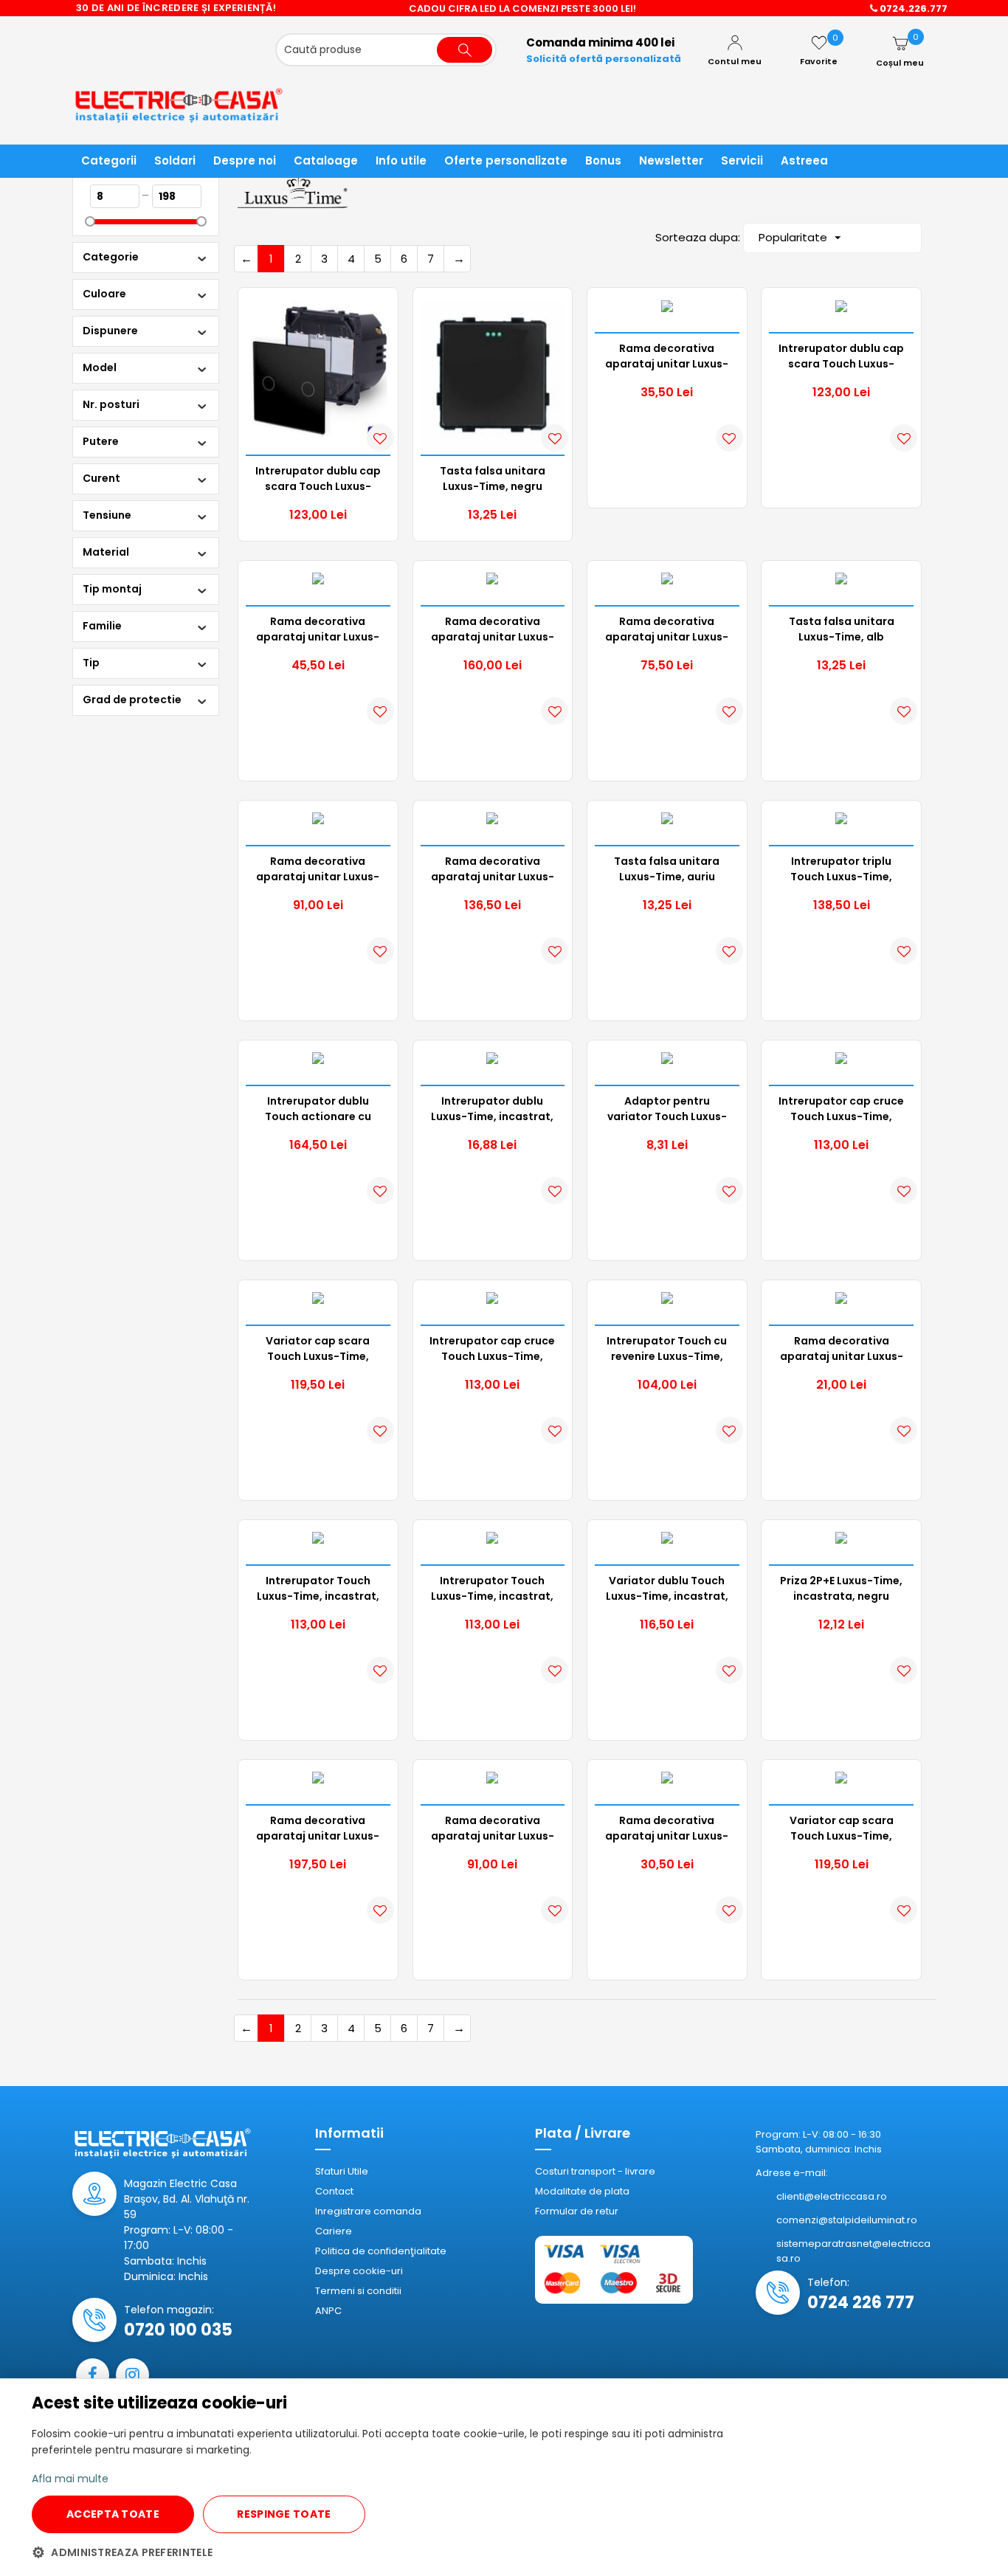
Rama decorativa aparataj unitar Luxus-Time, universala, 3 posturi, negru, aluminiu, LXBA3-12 (493, 869)
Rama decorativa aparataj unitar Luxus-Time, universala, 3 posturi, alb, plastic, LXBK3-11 (667, 1829)
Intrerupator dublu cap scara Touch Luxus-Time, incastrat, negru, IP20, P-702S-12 (318, 479)
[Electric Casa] (187, 104)
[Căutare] (465, 50)
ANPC (328, 2311)
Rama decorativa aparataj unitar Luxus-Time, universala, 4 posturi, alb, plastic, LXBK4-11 (667, 356)
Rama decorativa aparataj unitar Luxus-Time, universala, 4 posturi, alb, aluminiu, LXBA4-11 (318, 1829)
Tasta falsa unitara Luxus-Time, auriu (667, 869)
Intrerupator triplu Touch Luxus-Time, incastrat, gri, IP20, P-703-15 (841, 869)
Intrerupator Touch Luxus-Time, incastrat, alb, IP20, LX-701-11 (492, 1589)
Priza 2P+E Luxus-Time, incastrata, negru (841, 1588)
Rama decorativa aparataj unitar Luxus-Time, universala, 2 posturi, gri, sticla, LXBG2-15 (667, 629)
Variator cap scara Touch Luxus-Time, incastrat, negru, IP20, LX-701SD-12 (318, 1349)
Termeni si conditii (358, 2291)
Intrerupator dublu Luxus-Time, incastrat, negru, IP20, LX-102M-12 (493, 1109)
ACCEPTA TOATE (113, 2514)
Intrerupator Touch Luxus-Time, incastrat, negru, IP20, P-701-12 (318, 1589)
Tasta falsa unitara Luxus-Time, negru (493, 479)
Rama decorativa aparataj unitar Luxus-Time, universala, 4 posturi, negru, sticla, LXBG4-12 (493, 629)
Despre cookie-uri (359, 2271)
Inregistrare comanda (368, 2211)
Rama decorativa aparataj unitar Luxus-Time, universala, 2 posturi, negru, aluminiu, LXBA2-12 (318, 869)
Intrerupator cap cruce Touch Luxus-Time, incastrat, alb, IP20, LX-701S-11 (841, 1109)
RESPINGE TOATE (284, 2514)
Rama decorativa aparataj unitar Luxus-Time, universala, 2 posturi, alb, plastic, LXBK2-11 (842, 1349)
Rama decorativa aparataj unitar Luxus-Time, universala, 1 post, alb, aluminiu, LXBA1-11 (318, 629)
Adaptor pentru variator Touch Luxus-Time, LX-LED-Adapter (667, 1109)
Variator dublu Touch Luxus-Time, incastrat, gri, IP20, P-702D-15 (667, 1589)
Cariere (334, 2231)
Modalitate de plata (582, 2191)
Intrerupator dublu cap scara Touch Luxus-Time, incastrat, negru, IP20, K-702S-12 (841, 356)
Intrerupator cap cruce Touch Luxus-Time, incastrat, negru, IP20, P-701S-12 (492, 1349)
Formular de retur (577, 2211)
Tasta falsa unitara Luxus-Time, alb (842, 629)
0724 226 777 (861, 2303)
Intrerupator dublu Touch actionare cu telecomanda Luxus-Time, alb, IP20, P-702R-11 (318, 1109)
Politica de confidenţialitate (381, 2251)
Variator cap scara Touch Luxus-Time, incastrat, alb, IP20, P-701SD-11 (841, 1829)
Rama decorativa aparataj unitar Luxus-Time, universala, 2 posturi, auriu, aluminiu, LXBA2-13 (493, 1829)
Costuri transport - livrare (595, 2171)
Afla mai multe (70, 2479)
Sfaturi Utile (342, 2171)
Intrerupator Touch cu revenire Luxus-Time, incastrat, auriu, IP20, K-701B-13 (667, 1349)
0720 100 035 (178, 2330)
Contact (334, 2191)
